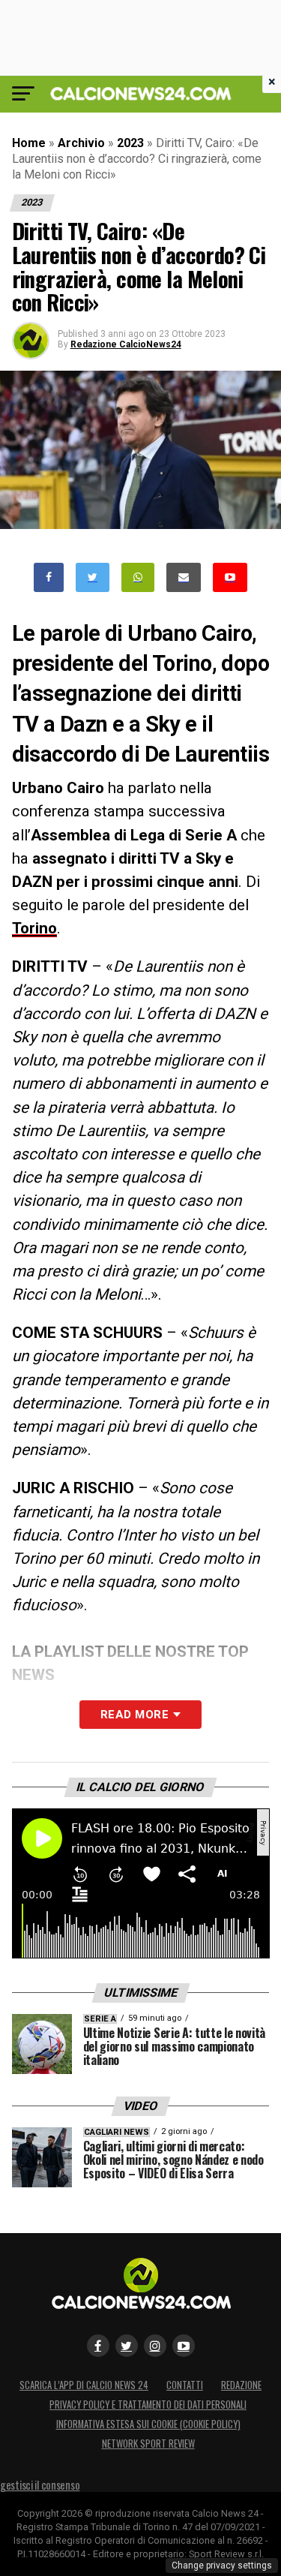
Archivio (81, 143)
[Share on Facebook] (49, 577)
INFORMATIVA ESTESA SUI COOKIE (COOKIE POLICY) (148, 2424)
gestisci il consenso (40, 2485)
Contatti (185, 2385)
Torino (34, 928)
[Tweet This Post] (93, 577)
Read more (135, 1715)
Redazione (241, 2385)
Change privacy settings (222, 2565)
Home (29, 143)
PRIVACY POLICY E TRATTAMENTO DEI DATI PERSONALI (148, 2405)
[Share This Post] (138, 577)
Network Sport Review (148, 2444)
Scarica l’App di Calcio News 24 (84, 2385)
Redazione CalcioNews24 (126, 344)
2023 (130, 143)
